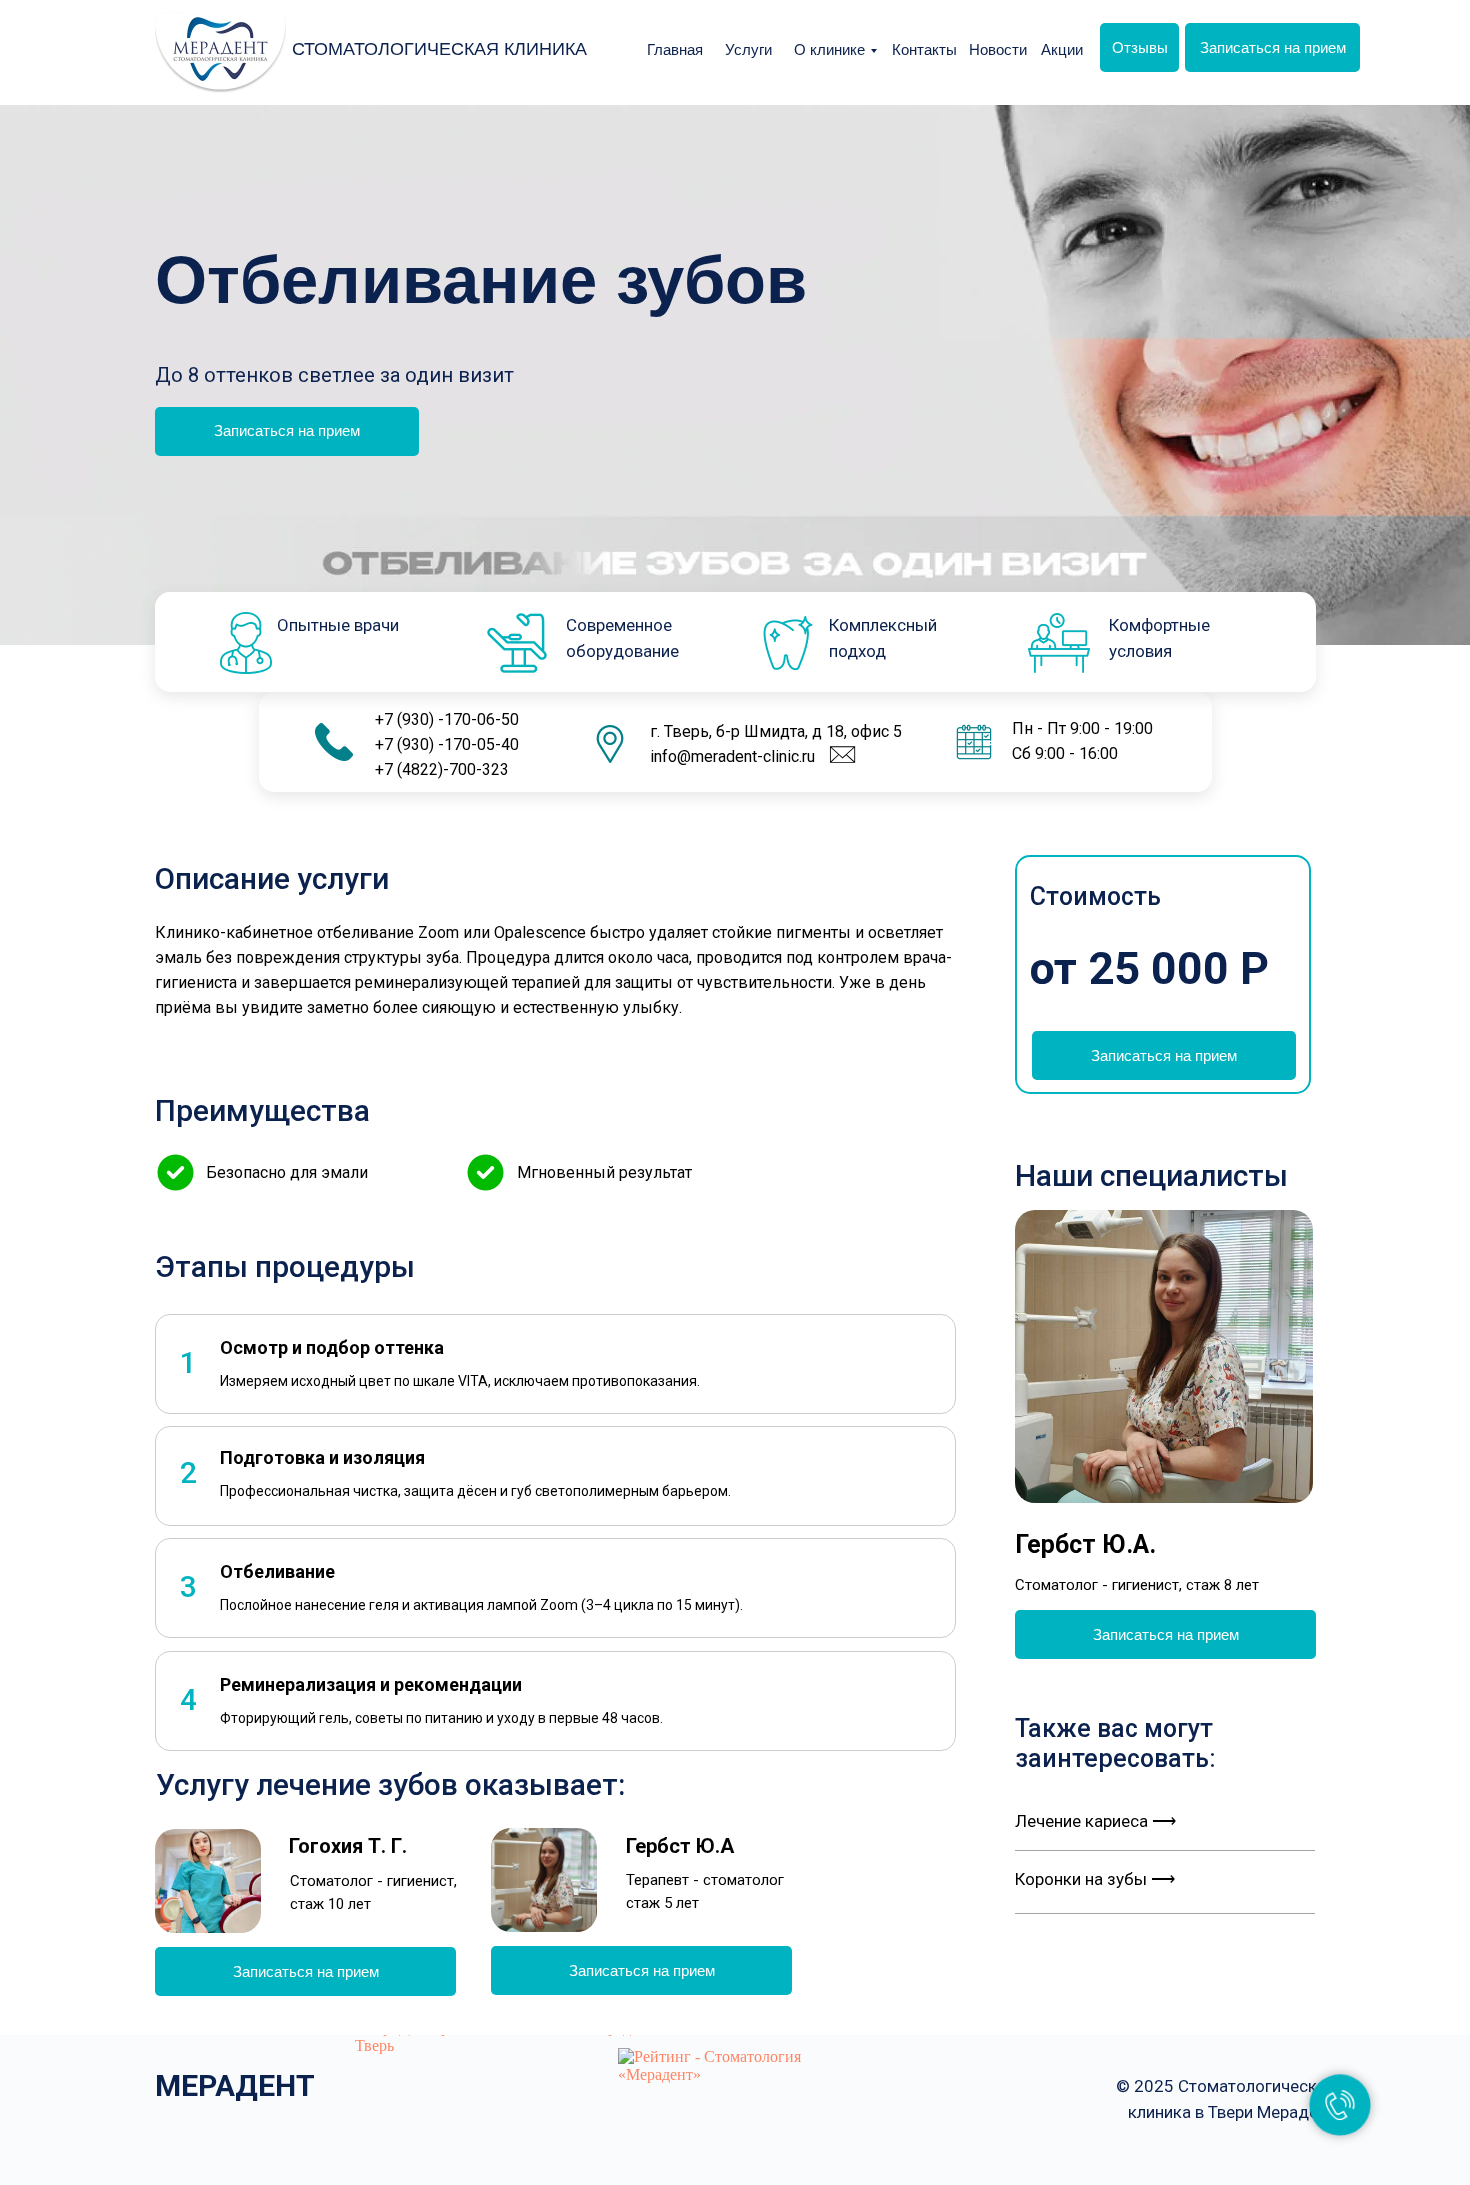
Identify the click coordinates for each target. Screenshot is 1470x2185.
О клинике (829, 49)
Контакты (924, 49)
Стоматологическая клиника (439, 49)
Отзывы (1140, 47)
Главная (675, 49)
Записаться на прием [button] (1273, 47)
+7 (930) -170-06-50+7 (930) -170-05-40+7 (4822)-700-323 (447, 744)
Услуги (748, 49)
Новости (998, 49)
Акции (1062, 49)
